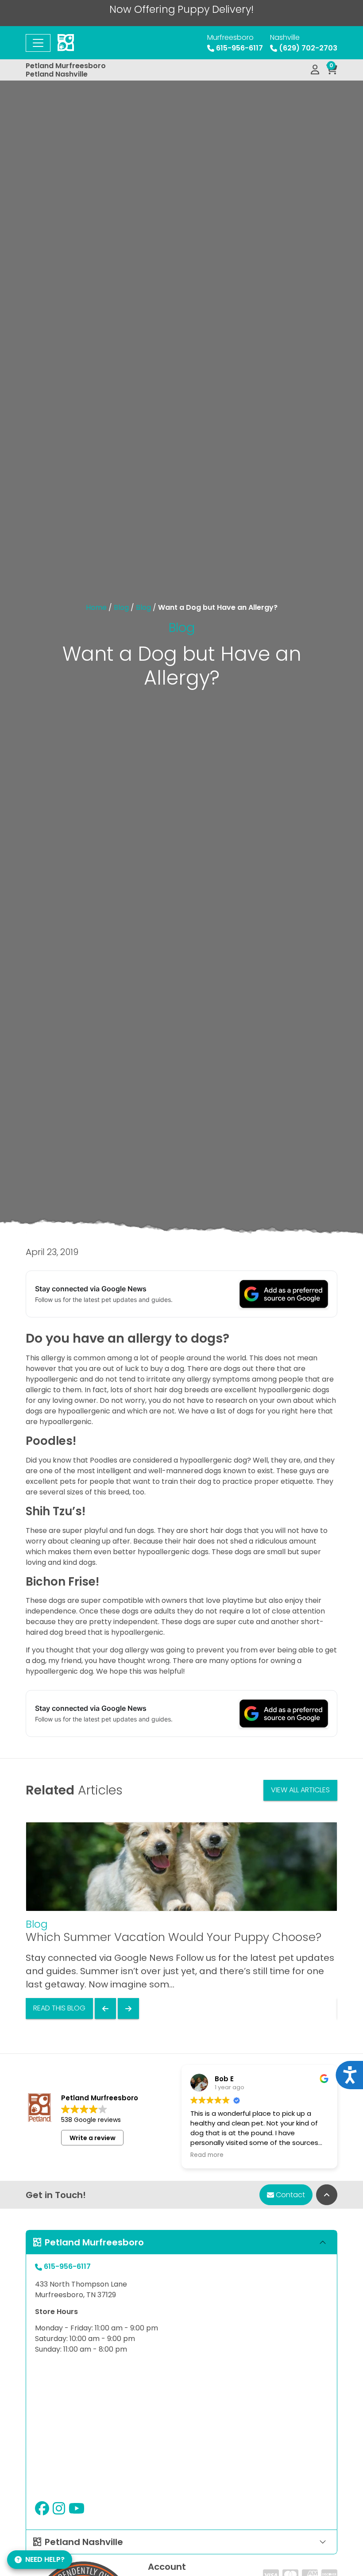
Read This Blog (59, 2008)
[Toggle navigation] (38, 43)
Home (96, 607)
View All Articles (300, 1790)
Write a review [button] (93, 2138)
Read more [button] (207, 2155)
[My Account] (315, 70)
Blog (121, 607)
